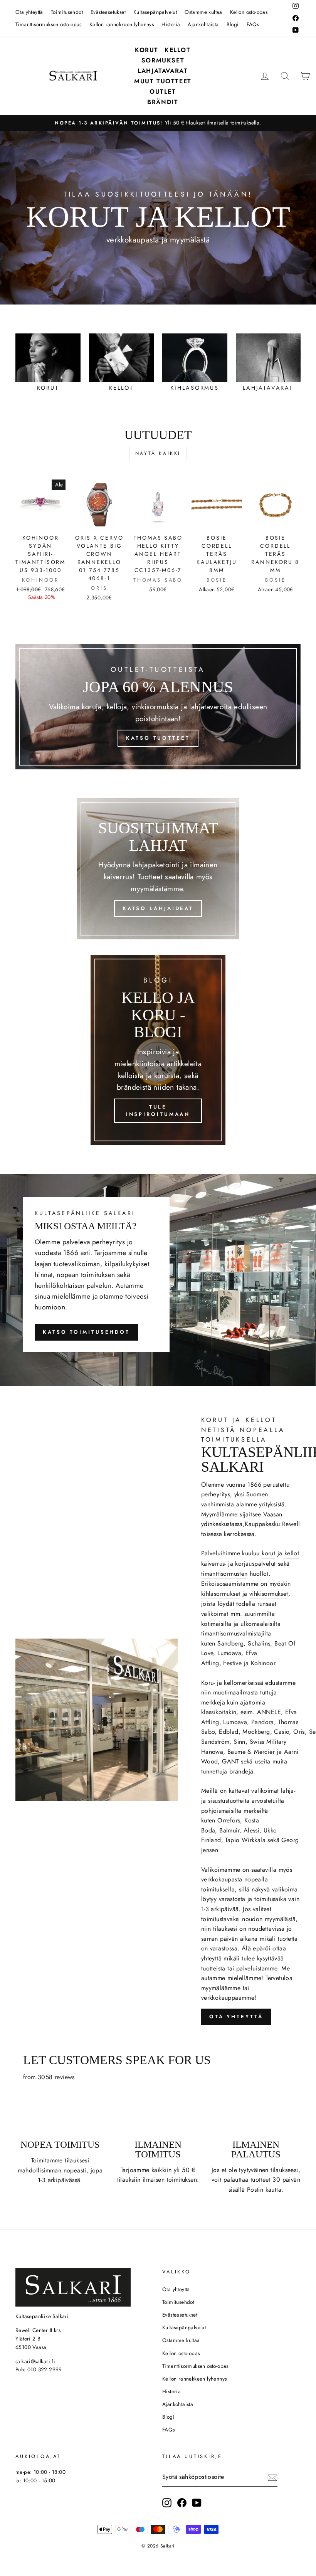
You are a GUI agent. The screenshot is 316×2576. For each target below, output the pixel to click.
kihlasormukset (221, 1594)
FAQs (253, 24)
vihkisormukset (269, 1594)
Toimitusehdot (67, 12)
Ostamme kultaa (203, 12)
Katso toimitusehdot (86, 1332)
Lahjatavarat (163, 71)
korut (268, 1553)
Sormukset (163, 60)
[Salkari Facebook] (182, 2503)
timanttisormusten (224, 1574)
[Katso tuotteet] (158, 707)
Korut (147, 50)
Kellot (178, 50)
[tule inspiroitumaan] (158, 1050)
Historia (171, 24)
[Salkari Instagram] (167, 2503)
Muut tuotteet (163, 81)
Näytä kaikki (158, 453)
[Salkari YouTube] (197, 2503)
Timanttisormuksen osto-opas (49, 24)
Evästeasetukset (108, 12)
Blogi (233, 24)
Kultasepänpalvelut (155, 12)
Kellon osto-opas (249, 12)
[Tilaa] (272, 2477)
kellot (292, 1553)
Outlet (163, 92)
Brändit (163, 102)
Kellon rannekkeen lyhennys (122, 24)
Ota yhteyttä (29, 12)
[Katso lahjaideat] (158, 869)
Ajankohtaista (203, 24)
